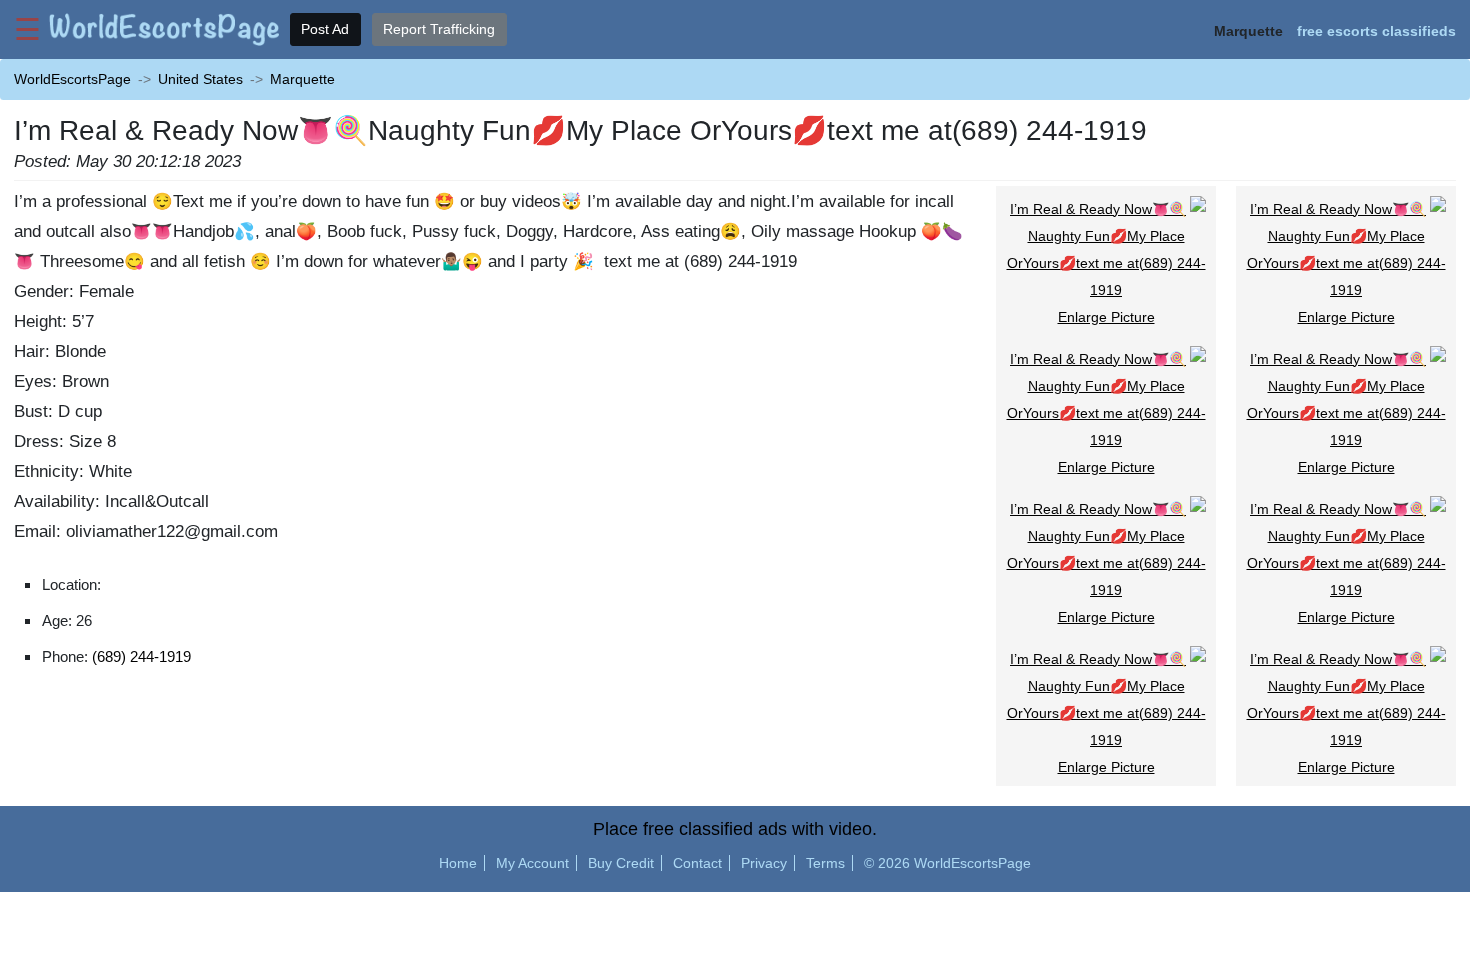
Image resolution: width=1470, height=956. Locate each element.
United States (200, 79)
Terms (825, 863)
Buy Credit (621, 863)
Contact (697, 863)
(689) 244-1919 (141, 656)
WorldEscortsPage (72, 79)
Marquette (302, 79)
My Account (532, 863)
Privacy (764, 863)
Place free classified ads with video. (735, 829)
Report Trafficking (439, 29)
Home (458, 863)
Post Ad (325, 29)
